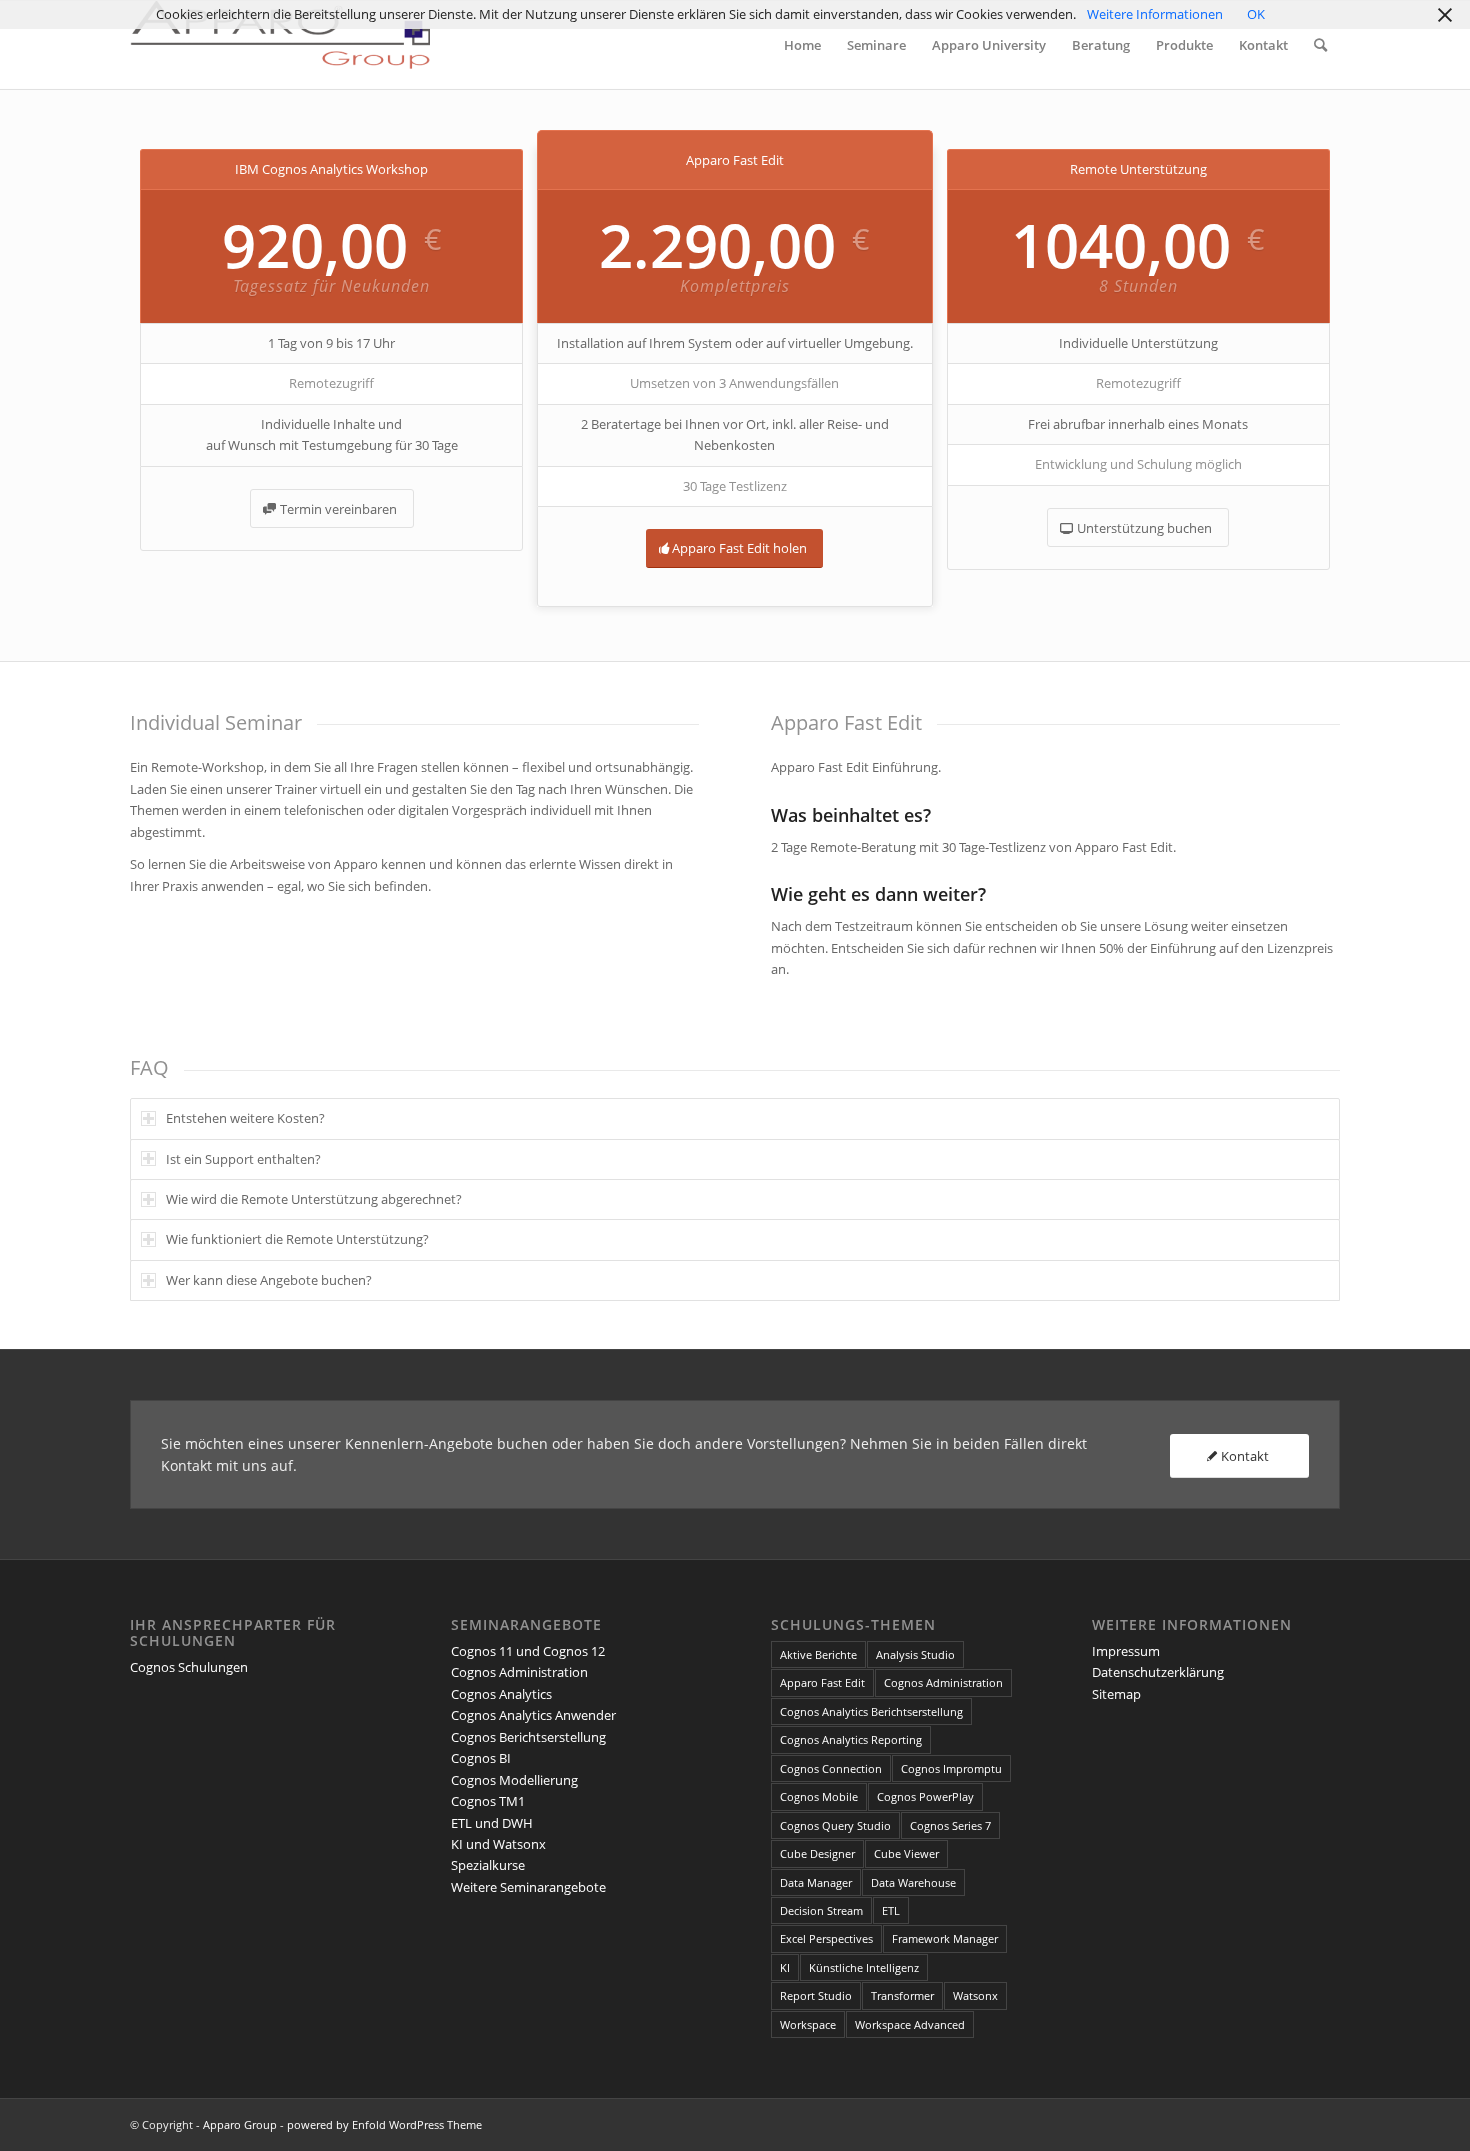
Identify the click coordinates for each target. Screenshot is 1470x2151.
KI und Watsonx (498, 1844)
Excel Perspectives (826, 1938)
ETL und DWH (492, 1823)
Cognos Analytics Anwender (533, 1715)
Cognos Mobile (819, 1796)
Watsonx (975, 1995)
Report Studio (816, 1995)
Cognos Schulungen (189, 1667)
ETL (891, 1910)
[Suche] (1320, 45)
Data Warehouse (913, 1882)
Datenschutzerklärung (1158, 1672)
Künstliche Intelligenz (864, 1967)
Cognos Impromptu (951, 1768)
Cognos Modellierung (514, 1780)
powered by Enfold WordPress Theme (384, 2124)
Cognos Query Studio (835, 1825)
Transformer (902, 1995)
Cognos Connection (831, 1768)
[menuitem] (802, 45)
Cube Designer (817, 1853)
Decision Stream (821, 1910)
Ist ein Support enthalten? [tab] (243, 1159)
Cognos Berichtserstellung (528, 1737)
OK (1256, 14)
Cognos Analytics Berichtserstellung (871, 1711)
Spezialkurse (488, 1865)
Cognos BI (481, 1758)
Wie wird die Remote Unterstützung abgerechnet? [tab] (314, 1199)
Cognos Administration (519, 1672)
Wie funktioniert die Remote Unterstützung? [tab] (297, 1239)
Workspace (808, 2024)
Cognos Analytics (501, 1694)
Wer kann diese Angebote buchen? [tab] (269, 1280)
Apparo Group (240, 2124)
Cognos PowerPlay (925, 1796)
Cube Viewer (906, 1853)
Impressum (1126, 1651)
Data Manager (816, 1882)
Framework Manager (945, 1938)
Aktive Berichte (818, 1654)
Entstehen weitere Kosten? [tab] (245, 1118)
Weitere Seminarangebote (528, 1887)
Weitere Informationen (1155, 14)
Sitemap (1116, 1694)
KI (785, 1967)
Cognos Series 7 (950, 1825)
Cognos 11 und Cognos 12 (528, 1651)
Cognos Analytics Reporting (851, 1739)
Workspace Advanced (910, 2024)
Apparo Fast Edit (822, 1682)
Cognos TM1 (488, 1801)
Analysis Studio (915, 1654)
